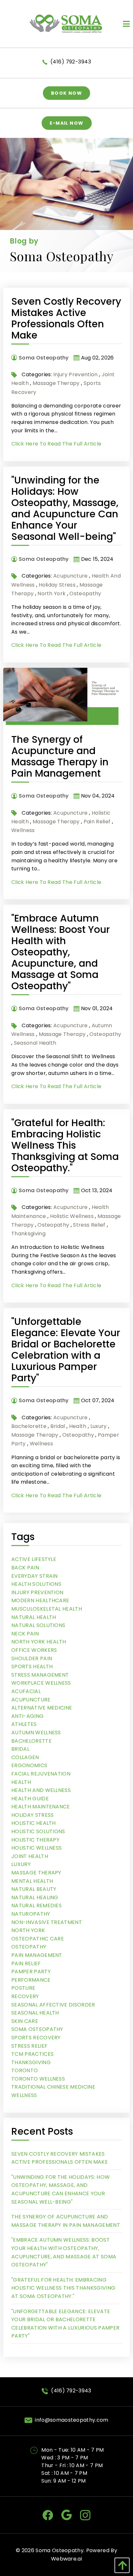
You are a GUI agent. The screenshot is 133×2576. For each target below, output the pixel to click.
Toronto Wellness (38, 2079)
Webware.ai (66, 2559)
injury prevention (75, 374)
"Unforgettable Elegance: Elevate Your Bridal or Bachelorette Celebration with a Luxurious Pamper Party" (66, 1350)
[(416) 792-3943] (46, 62)
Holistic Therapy (35, 1840)
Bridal (58, 1426)
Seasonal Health (35, 1043)
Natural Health (34, 1617)
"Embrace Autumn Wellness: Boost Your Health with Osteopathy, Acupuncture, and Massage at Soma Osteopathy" (61, 952)
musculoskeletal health (47, 1609)
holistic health (34, 1823)
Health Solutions (36, 1584)
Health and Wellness (41, 1790)
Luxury (99, 1426)
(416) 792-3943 (71, 62)
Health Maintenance (41, 1807)
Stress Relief (89, 1225)
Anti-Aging (27, 1716)
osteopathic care (38, 1939)
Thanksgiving (28, 1234)
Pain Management (37, 1955)
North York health (39, 1642)
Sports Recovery (36, 2038)
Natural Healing (35, 1897)
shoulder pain (32, 1658)
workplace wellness (41, 1683)
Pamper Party (31, 1972)
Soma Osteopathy (37, 2029)
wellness (23, 830)
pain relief (97, 822)
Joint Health (30, 1856)
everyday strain (35, 1576)
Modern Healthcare (40, 1600)
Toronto (25, 2070)
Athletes (24, 1724)
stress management (40, 1675)
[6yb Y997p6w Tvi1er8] (66, 2515)
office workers (34, 1650)
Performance (31, 1980)
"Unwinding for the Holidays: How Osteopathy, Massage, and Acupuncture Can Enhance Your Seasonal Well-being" (65, 508)
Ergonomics (29, 1765)
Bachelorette (29, 1426)
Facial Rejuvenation (41, 1774)
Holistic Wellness (72, 1216)
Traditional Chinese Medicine (53, 2087)
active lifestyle (34, 1559)
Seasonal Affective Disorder (53, 2005)
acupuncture (71, 576)
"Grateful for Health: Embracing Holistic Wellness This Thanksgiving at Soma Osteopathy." (65, 1145)
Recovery (25, 1996)
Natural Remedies (36, 1906)
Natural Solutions (38, 1625)
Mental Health (32, 1881)
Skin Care (25, 2021)
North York (51, 594)
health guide (30, 1799)
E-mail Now (67, 123)
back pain (25, 1568)
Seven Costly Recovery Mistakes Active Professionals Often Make (66, 318)
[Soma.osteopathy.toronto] (85, 2515)
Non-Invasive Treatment (47, 1922)
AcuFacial (26, 1691)
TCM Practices (32, 2054)
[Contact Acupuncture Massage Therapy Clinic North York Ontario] (35, 2450)
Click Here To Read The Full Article (56, 444)
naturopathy (31, 1914)
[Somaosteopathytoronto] (48, 2515)
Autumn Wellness (36, 1733)
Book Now (66, 93)
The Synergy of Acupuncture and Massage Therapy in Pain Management (60, 756)
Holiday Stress (57, 585)
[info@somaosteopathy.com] (30, 2420)
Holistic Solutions (38, 1831)
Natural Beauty (34, 1889)
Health (78, 1426)
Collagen (25, 1757)
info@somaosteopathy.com (72, 2420)
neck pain (25, 1634)
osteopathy (85, 594)
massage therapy (56, 383)
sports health (32, 1666)
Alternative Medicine (42, 1708)
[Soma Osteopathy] (67, 23)
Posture (23, 1988)
